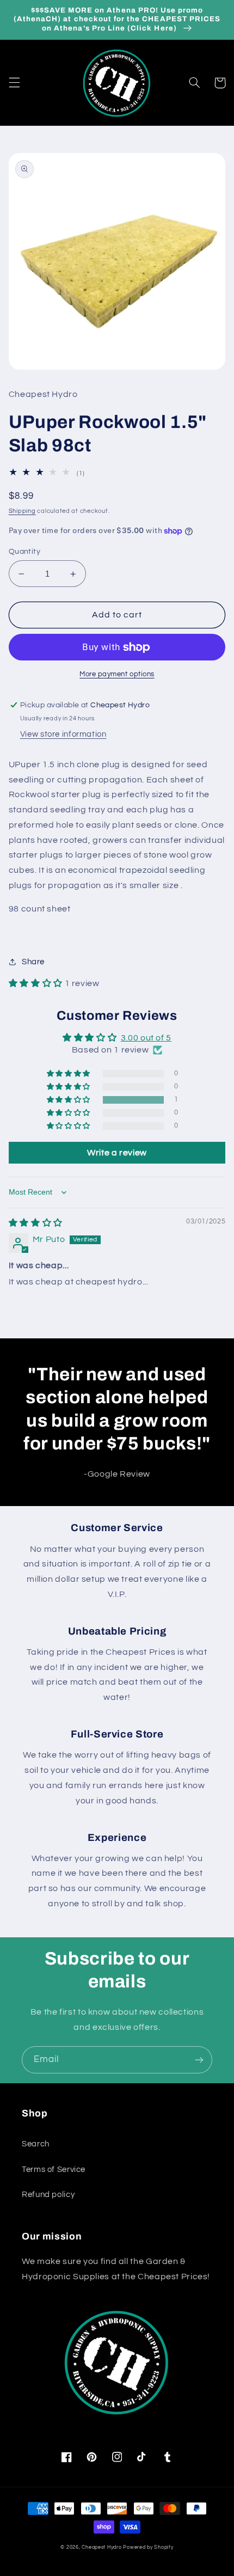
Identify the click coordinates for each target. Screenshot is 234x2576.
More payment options (117, 674)
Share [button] (33, 962)
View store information (63, 734)
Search (36, 2144)
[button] (14, 83)
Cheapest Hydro (101, 2547)
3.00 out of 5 (146, 1038)
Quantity (24, 552)
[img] (36, 1223)
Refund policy (48, 2195)
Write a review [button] (117, 1153)
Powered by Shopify (148, 2547)
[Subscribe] (199, 2060)
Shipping (22, 511)
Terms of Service (54, 2170)
